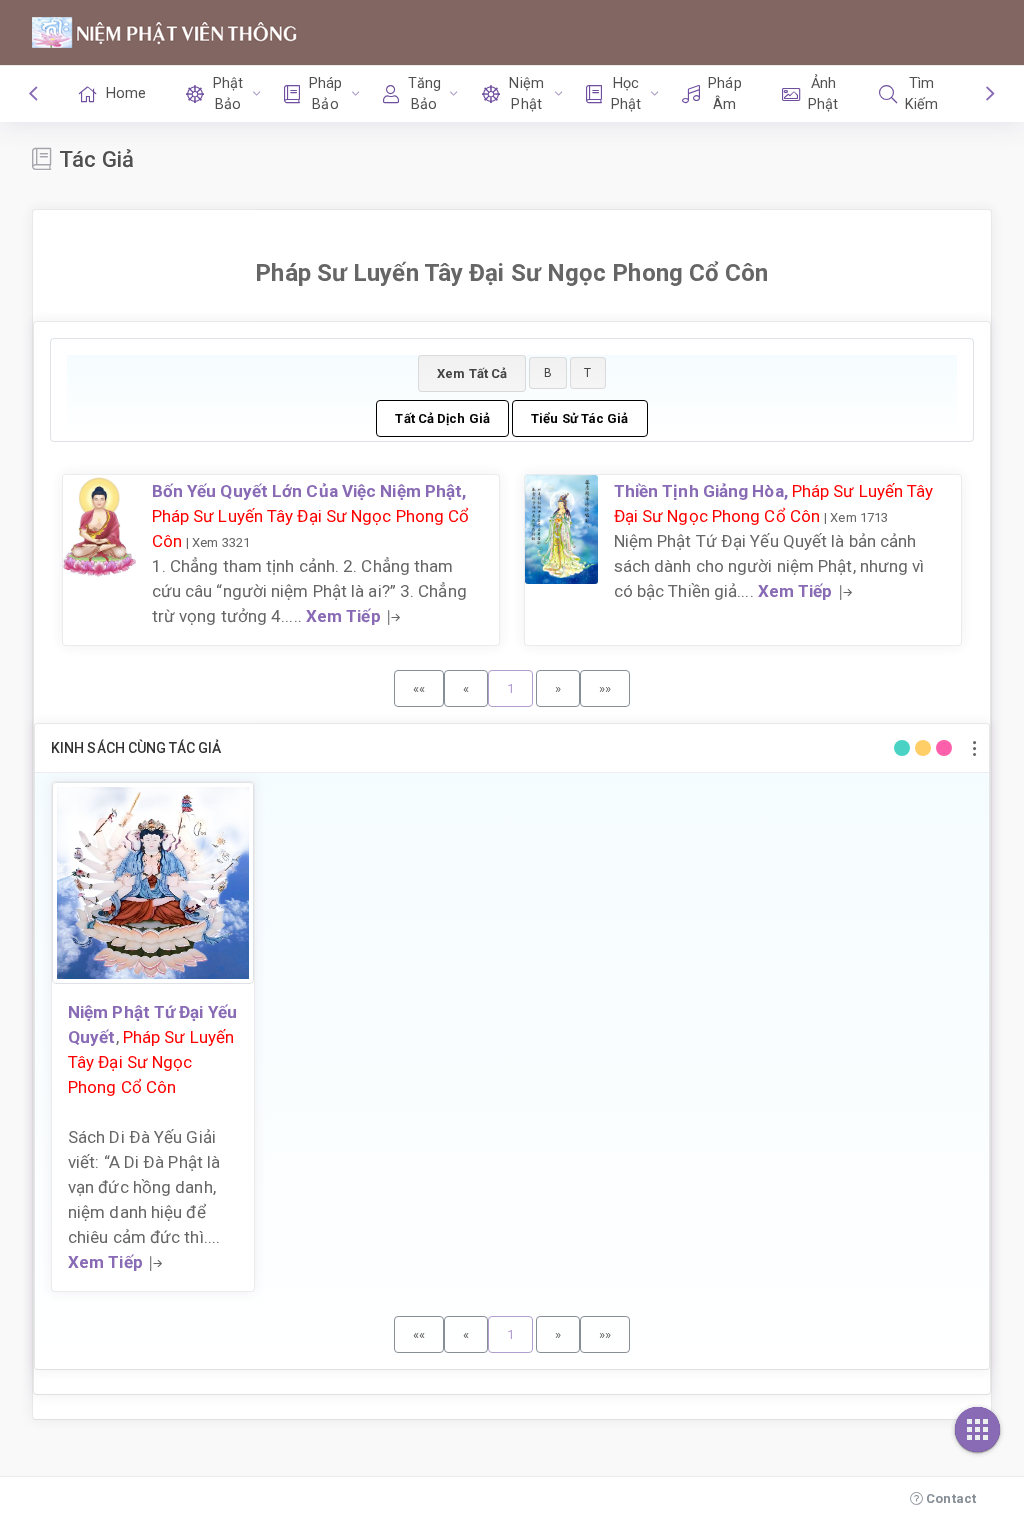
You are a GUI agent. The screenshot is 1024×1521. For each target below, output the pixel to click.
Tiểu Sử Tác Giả (580, 418)
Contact (949, 1498)
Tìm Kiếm (921, 94)
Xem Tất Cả (472, 373)
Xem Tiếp (343, 616)
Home (126, 93)
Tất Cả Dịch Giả (442, 418)
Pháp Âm (724, 94)
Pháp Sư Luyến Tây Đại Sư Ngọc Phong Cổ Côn (151, 1062)
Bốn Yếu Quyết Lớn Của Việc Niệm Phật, (309, 491)
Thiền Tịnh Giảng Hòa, (703, 491)
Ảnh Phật (823, 94)
